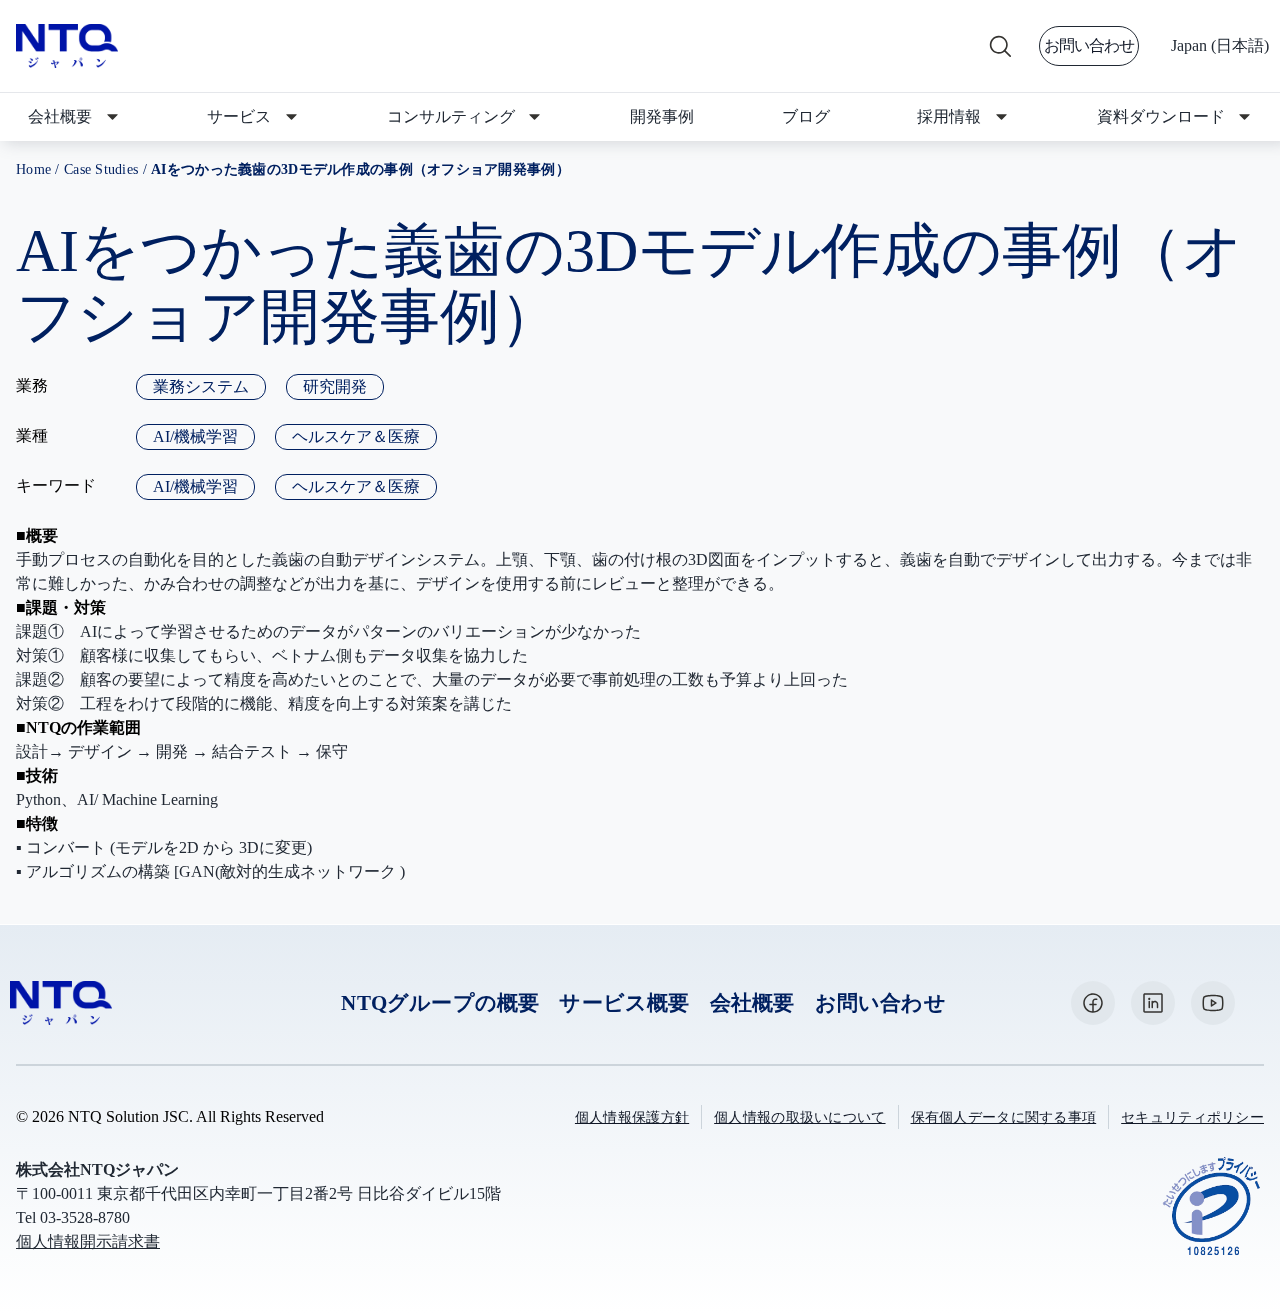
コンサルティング (451, 116)
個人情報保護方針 (632, 1117)
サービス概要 (624, 1002)
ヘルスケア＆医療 (356, 436)
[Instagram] (1153, 1003)
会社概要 (60, 116)
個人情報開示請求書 (88, 1241)
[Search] (999, 45)
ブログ (806, 116)
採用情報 (949, 116)
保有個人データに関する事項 (1004, 1117)
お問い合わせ (1089, 45)
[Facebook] (1093, 1003)
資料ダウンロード (1161, 116)
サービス (239, 116)
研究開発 (335, 386)
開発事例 (662, 116)
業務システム (201, 386)
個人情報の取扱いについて (799, 1117)
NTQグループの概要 (440, 1002)
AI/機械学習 (195, 436)
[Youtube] (1213, 1003)
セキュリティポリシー (1192, 1117)
